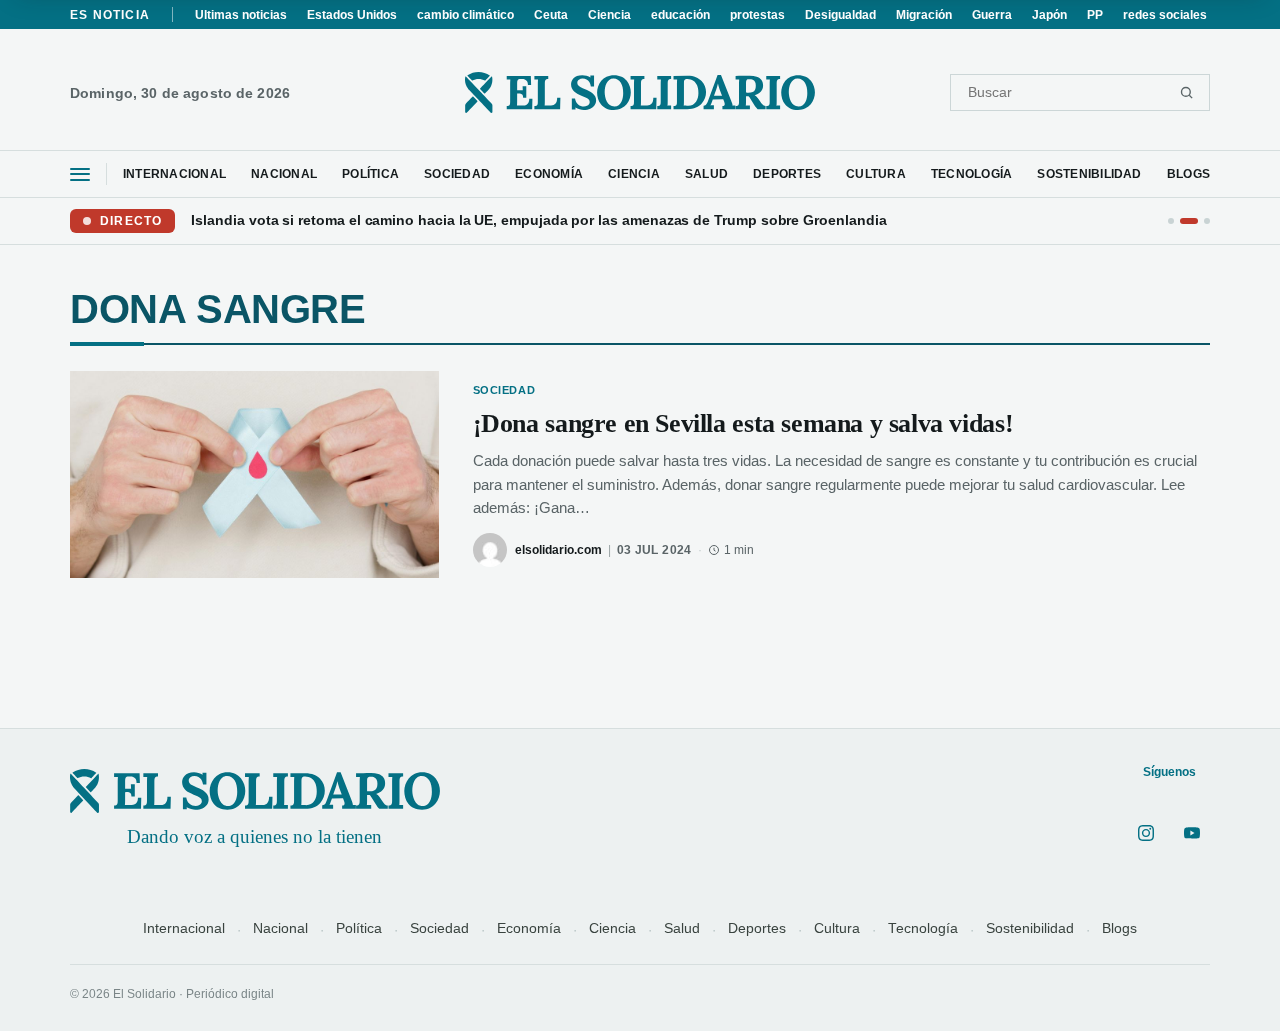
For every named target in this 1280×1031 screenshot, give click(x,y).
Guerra (992, 15)
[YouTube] (1192, 833)
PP (1095, 15)
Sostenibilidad (1030, 928)
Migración (924, 15)
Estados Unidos (352, 15)
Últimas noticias (241, 15)
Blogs (1119, 928)
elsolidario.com (558, 550)
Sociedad (439, 928)
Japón (1049, 15)
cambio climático (465, 15)
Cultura (837, 928)
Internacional (184, 928)
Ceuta (551, 15)
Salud (682, 928)
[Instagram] (1146, 833)
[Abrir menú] (80, 174)
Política (359, 928)
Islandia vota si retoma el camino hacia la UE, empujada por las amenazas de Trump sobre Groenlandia (538, 220)
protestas (757, 15)
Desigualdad (840, 15)
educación (680, 15)
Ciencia (609, 15)
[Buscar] (1186, 92)
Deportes (757, 928)
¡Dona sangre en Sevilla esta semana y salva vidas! (743, 423)
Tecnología (923, 928)
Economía (529, 928)
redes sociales (1165, 15)
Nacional (280, 928)
